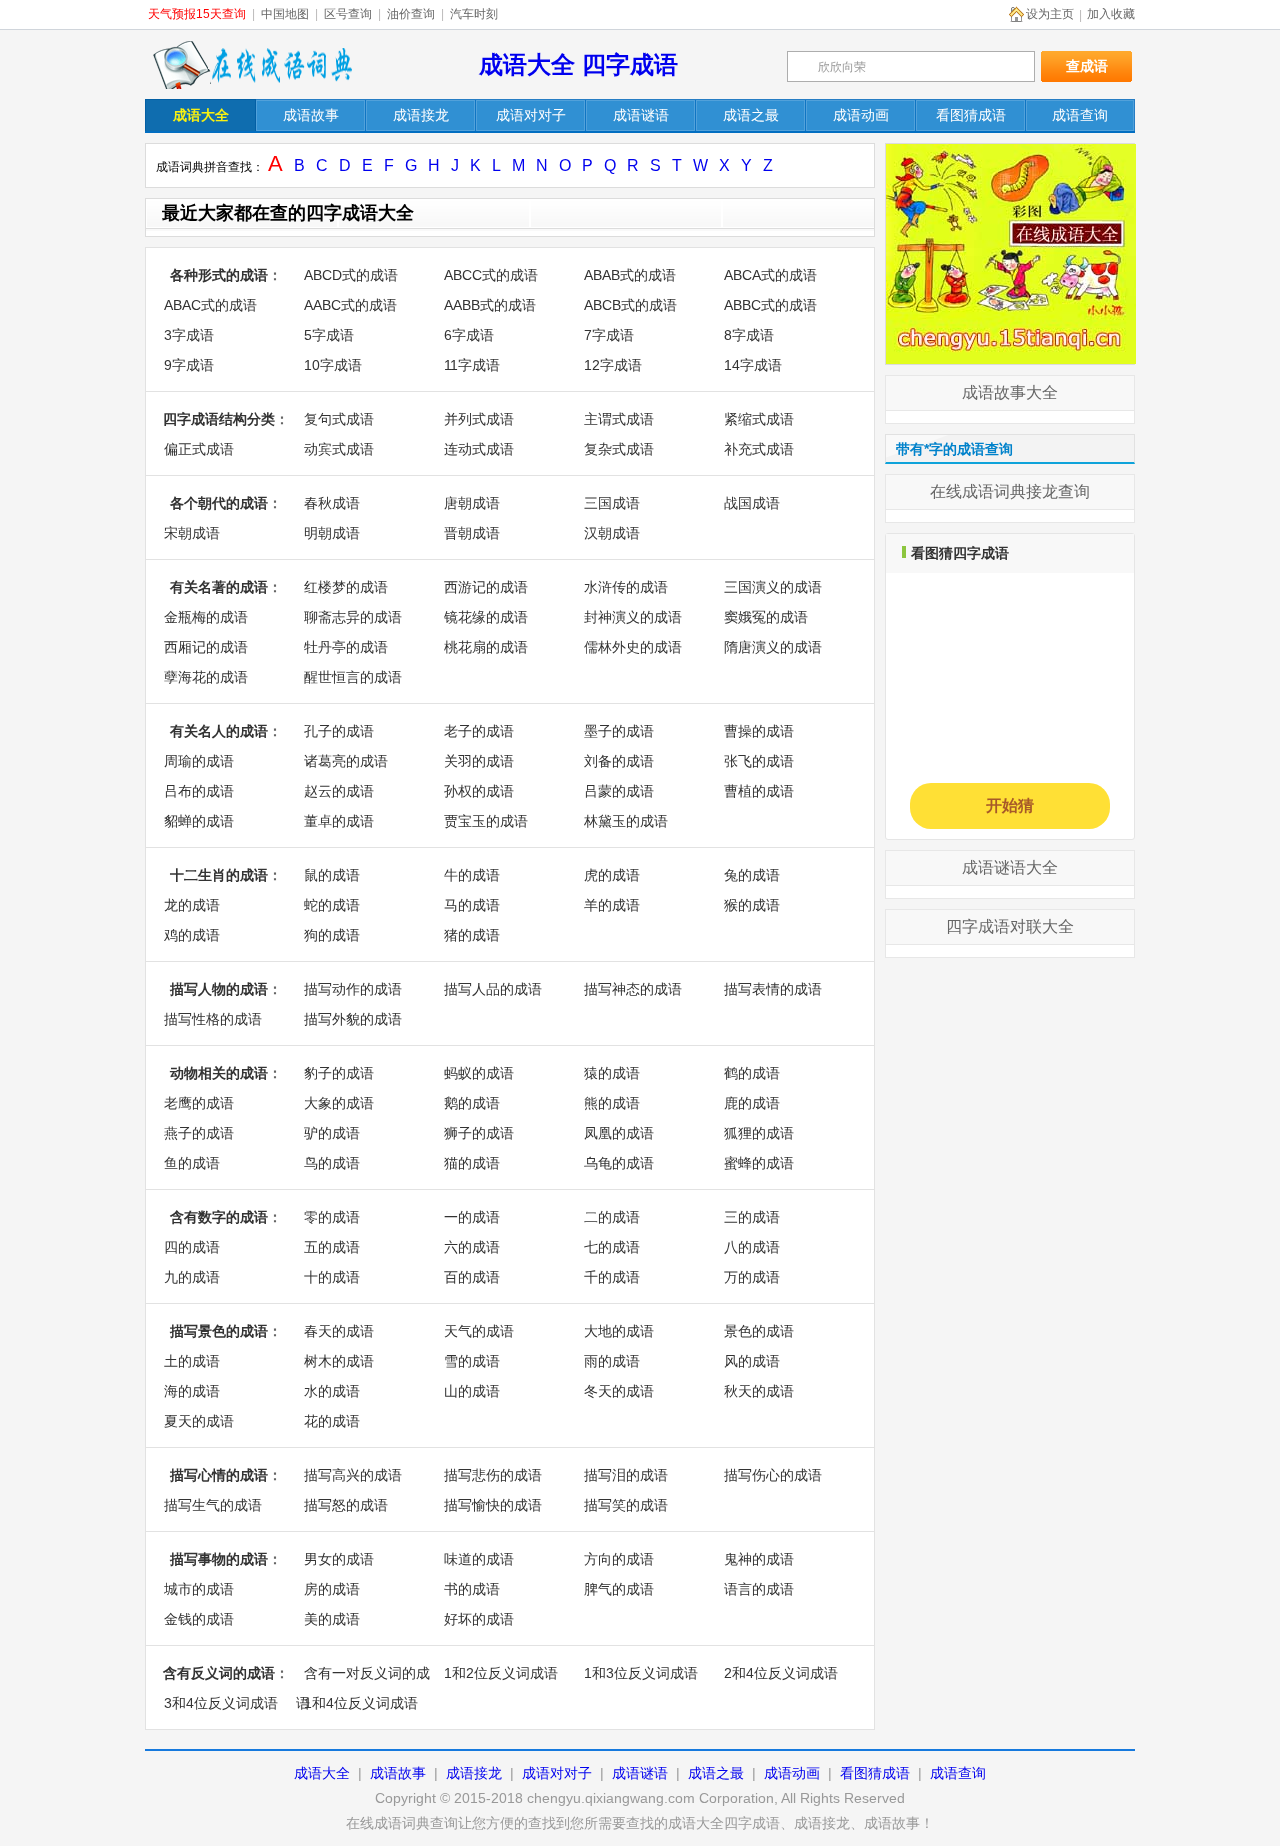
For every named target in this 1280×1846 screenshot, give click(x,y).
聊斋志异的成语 (353, 617)
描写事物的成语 (219, 1559)
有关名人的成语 (219, 731)
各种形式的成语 (219, 275)
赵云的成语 (339, 791)
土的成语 (192, 1361)
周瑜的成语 (199, 761)
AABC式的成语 (350, 305)
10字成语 (333, 365)
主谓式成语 (619, 419)
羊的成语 (612, 905)
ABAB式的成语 (630, 275)
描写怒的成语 (346, 1505)
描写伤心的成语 (773, 1475)
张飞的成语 (759, 761)
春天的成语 (339, 1331)
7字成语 (609, 335)
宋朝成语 (192, 533)
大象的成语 (339, 1103)
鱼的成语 (192, 1163)
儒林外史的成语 (633, 647)
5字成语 (329, 335)
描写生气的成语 (213, 1505)
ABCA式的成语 (770, 275)
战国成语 (752, 503)
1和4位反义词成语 (361, 1703)
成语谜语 (640, 1773)
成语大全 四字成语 (578, 64)
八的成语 (752, 1247)
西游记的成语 (486, 587)
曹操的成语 (759, 731)
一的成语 (472, 1217)
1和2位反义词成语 (501, 1673)
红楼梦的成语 (346, 587)
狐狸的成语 (759, 1133)
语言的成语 (759, 1589)
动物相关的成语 (219, 1073)
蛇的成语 (332, 905)
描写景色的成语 (219, 1331)
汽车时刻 (474, 14)
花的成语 (332, 1421)
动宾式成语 (339, 449)
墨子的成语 (619, 731)
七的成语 (612, 1247)
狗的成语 (332, 935)
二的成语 (612, 1217)
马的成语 (472, 905)
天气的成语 (479, 1331)
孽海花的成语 (206, 677)
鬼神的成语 (759, 1559)
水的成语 (332, 1391)
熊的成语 (612, 1103)
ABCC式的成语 (491, 275)
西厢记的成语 (206, 647)
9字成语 (189, 365)
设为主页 (1050, 14)
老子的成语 (479, 731)
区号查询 (348, 14)
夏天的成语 (199, 1421)
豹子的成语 (339, 1073)
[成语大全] (1011, 153)
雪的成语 (472, 1361)
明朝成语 (332, 533)
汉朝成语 (612, 533)
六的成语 (472, 1247)
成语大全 (322, 1773)
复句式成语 (339, 419)
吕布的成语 (199, 791)
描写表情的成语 (773, 989)
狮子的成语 (479, 1133)
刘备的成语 (619, 761)
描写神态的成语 (633, 989)
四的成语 (192, 1247)
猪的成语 (472, 935)
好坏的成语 (479, 1619)
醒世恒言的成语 (353, 677)
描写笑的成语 (626, 1505)
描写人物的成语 (219, 989)
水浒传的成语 (626, 587)
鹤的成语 (752, 1073)
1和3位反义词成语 (641, 1673)
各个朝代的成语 (219, 503)
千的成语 (612, 1277)
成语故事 (398, 1773)
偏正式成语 (199, 449)
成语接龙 (474, 1773)
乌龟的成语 (619, 1163)
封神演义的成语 (633, 617)
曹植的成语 (759, 791)
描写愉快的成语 (493, 1505)
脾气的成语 (619, 1589)
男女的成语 (339, 1559)
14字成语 (753, 365)
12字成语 (613, 365)
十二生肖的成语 (219, 875)
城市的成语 (199, 1589)
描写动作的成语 (353, 989)
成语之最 (716, 1773)
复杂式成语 (619, 449)
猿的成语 (612, 1073)
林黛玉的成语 (626, 821)
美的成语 (332, 1619)
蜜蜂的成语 (759, 1163)
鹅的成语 (472, 1103)
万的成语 (752, 1277)
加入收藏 (1111, 14)
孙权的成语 (479, 791)
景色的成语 (759, 1331)
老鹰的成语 (199, 1103)
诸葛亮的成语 (346, 761)
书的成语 (472, 1589)
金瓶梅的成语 (206, 617)
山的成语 (472, 1391)
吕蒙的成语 (619, 791)
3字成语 (189, 335)
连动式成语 (479, 449)
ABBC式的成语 (770, 305)
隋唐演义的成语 (773, 647)
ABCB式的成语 (630, 305)
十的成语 (332, 1277)
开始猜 (1010, 805)
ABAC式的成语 (210, 305)
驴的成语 (332, 1133)
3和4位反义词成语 (221, 1703)
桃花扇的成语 (486, 647)
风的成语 (752, 1361)
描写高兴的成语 (353, 1475)
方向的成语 (619, 1559)
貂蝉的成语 (199, 821)
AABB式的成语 (490, 305)
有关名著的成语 (219, 587)
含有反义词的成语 (219, 1673)
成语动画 (792, 1773)
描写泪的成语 (626, 1475)
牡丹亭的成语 (346, 647)
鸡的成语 (192, 935)
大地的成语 (619, 1331)
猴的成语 (752, 905)
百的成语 (472, 1277)
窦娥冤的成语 (766, 617)
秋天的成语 (759, 1391)
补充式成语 (759, 449)
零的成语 (332, 1217)
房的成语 (332, 1589)
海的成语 (192, 1391)
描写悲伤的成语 (493, 1475)
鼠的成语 (332, 875)
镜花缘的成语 (486, 617)
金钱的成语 (199, 1619)
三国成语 (612, 503)
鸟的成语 (332, 1163)
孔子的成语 (339, 731)
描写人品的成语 (493, 989)
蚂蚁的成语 (479, 1073)
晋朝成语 (472, 533)
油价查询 (411, 14)
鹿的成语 (752, 1103)
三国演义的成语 (773, 587)
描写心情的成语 (219, 1475)
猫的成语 (472, 1163)
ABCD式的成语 (351, 275)
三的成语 (752, 1217)
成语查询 (958, 1773)
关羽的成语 (479, 761)
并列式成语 (479, 419)
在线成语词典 (252, 65)
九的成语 (192, 1277)
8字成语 (749, 335)
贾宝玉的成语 (486, 821)
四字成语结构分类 (219, 419)
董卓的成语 (339, 821)
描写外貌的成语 (353, 1019)
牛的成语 (472, 875)
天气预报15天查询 (197, 14)
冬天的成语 (619, 1391)
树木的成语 (339, 1361)
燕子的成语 (199, 1133)
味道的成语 (479, 1559)
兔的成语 (752, 875)
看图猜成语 (875, 1773)
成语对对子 (557, 1773)
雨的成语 (612, 1361)
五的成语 (332, 1247)
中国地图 (285, 14)
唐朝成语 (472, 503)
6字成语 (469, 335)
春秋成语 (332, 503)
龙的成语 (192, 905)
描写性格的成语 (213, 1019)
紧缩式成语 (759, 419)
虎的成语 (612, 875)
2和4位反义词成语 (781, 1673)
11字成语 (472, 365)
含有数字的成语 (219, 1217)
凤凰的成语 (619, 1133)
